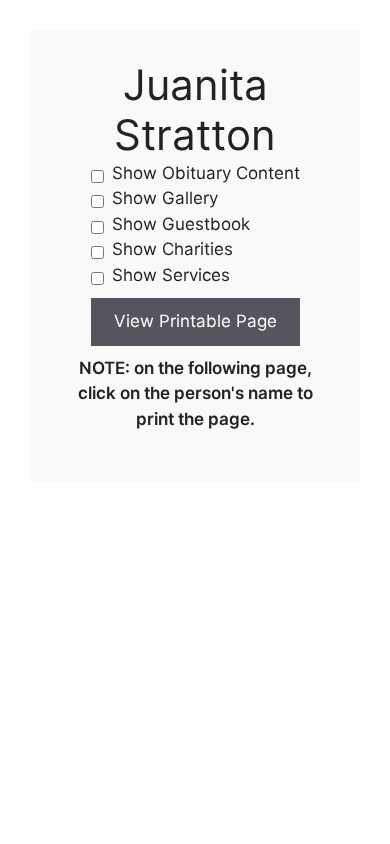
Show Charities (172, 249)
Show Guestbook (181, 224)
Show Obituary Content (206, 173)
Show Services (171, 275)
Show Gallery (165, 198)
